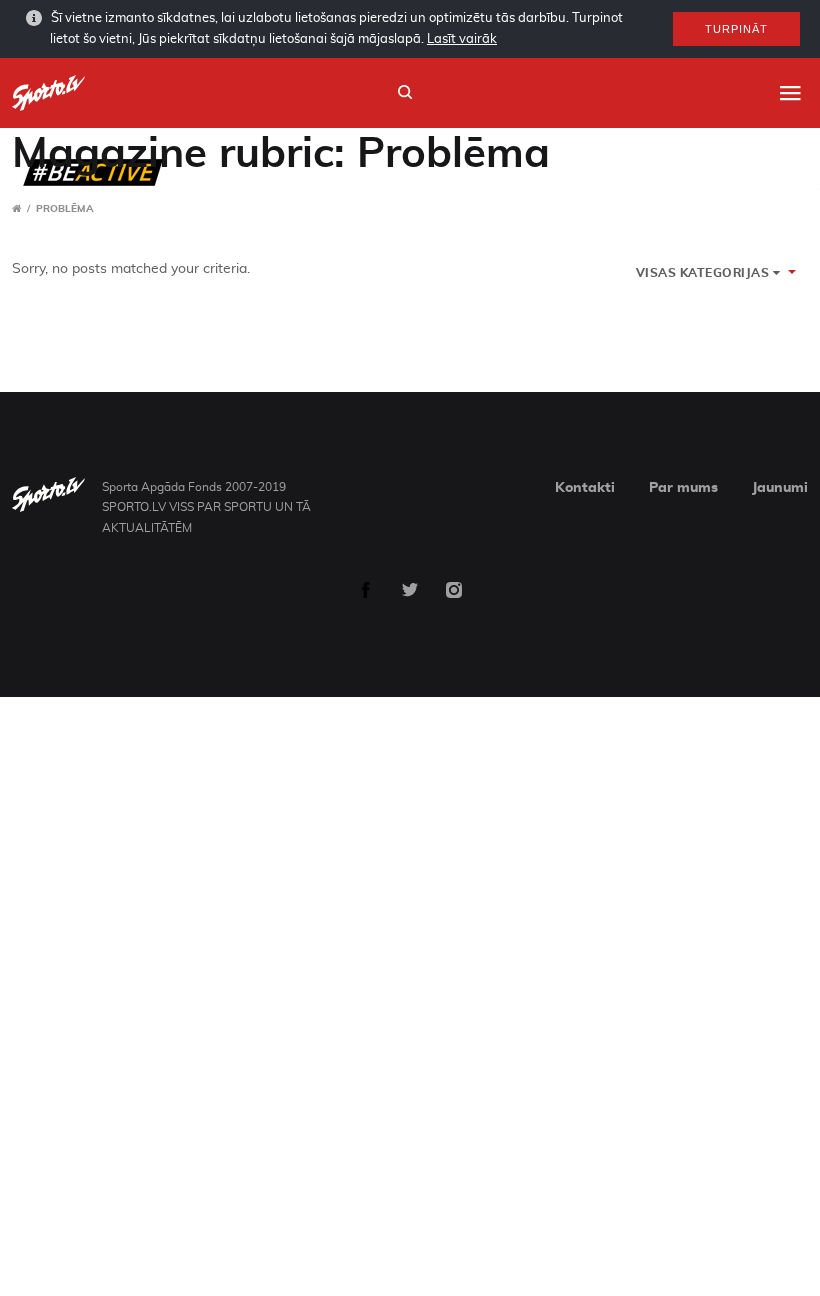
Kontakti (585, 488)
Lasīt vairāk (462, 39)
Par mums (683, 488)
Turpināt (736, 29)
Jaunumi (780, 488)
